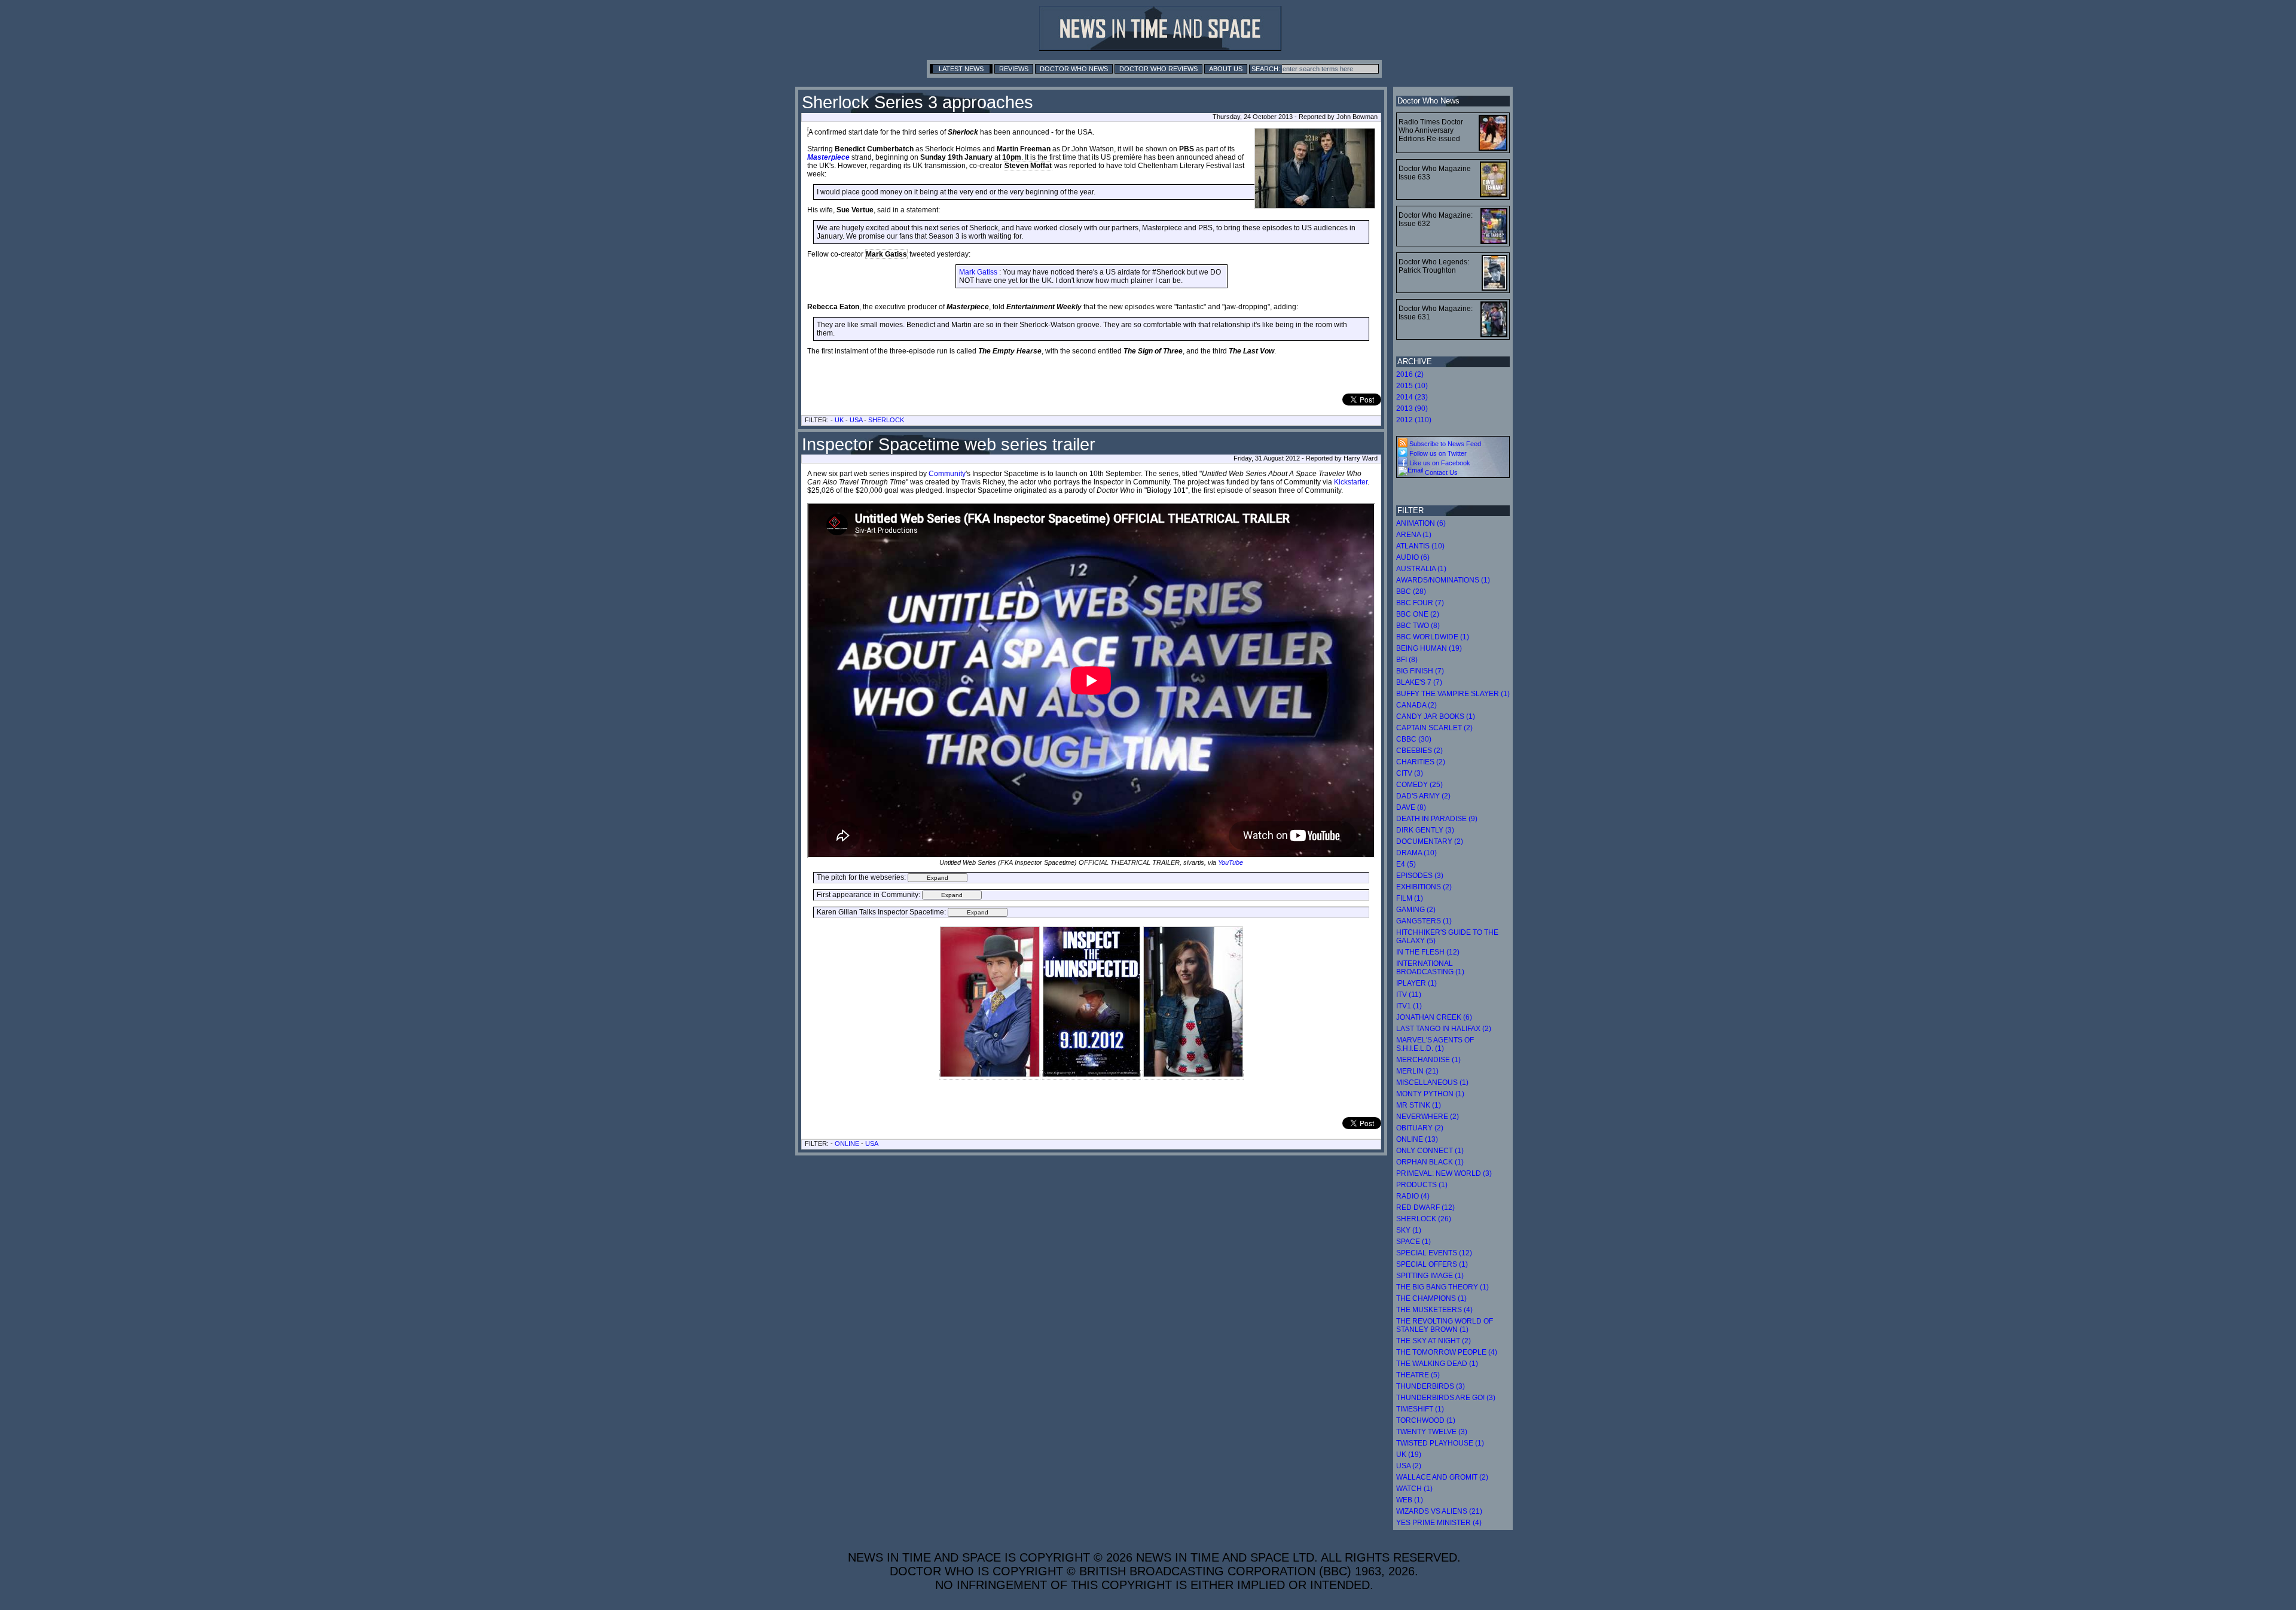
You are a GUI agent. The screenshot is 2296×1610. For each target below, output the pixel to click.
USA (856, 420)
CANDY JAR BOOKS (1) (1436, 716)
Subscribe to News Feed (1444, 444)
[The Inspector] (990, 1075)
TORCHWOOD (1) (1426, 1420)
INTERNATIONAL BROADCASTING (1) (1430, 968)
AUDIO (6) (1413, 557)
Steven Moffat (1028, 166)
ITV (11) (1409, 995)
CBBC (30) (1414, 739)
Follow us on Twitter (1437, 453)
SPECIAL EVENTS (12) (1434, 1253)
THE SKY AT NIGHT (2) (1434, 1341)
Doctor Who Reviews (1158, 69)
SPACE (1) (1413, 1242)
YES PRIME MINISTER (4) (1439, 1523)
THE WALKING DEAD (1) (1437, 1364)
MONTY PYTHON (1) (1430, 1094)
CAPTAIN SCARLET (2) (1434, 728)
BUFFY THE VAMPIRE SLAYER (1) (1453, 694)
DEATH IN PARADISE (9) (1437, 819)
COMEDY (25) (1419, 785)
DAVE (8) (1411, 807)
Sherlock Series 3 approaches (918, 102)
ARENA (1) (1414, 535)
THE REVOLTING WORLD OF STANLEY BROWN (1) (1445, 1325)
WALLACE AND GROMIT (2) (1442, 1477)
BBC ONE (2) (1418, 614)
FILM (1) (1410, 898)
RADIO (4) (1413, 1196)
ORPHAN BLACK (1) (1430, 1162)
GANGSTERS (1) (1424, 921)
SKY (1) (1409, 1230)
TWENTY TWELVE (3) (1432, 1432)
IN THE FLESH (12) (1428, 952)
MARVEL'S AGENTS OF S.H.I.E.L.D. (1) (1435, 1044)
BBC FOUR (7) (1420, 603)
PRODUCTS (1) (1422, 1185)
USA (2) (1409, 1466)
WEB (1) (1410, 1500)
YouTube (1231, 862)
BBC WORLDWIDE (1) (1433, 637)
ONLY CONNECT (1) (1430, 1151)
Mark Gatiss (886, 254)
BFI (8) (1407, 660)
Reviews (1014, 69)
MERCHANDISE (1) (1428, 1060)
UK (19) (1409, 1455)
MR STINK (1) (1419, 1105)
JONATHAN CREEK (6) (1434, 1017)
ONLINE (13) (1417, 1139)
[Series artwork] (1091, 1075)
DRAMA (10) (1416, 853)
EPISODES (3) (1420, 876)
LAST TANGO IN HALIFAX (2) (1444, 1029)
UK (839, 420)
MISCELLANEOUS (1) (1432, 1083)
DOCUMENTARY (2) (1430, 841)
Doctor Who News (1074, 69)
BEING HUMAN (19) (1429, 648)
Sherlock (886, 420)
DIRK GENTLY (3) (1425, 830)
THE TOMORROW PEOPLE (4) (1447, 1352)
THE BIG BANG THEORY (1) (1442, 1287)
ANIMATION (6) (1421, 523)
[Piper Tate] (1193, 1075)
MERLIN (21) (1417, 1071)
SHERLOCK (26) (1424, 1219)
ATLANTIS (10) (1420, 546)
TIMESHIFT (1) (1420, 1409)
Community (947, 474)
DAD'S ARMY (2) (1423, 796)
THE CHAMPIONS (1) (1431, 1298)
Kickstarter (1351, 482)
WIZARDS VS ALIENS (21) (1439, 1511)
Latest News (961, 69)
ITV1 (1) (1409, 1006)
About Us (1226, 69)
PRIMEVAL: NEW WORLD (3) (1444, 1173)
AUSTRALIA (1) (1421, 569)
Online (847, 1144)
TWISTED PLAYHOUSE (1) (1440, 1443)
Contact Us (1440, 472)
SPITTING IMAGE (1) (1430, 1276)
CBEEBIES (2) (1419, 751)
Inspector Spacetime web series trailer (949, 444)
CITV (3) (1410, 773)
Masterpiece (828, 157)
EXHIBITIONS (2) (1424, 887)
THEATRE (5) (1418, 1375)
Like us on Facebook (1439, 463)
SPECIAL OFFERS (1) (1432, 1264)
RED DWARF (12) (1425, 1207)
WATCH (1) (1414, 1489)
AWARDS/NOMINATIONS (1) (1443, 580)
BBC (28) (1411, 591)
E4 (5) (1406, 864)
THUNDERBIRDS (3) (1431, 1386)
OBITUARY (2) (1420, 1128)
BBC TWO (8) (1418, 626)
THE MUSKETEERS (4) (1434, 1310)
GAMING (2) (1416, 910)
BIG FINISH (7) (1420, 671)
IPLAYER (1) (1416, 983)
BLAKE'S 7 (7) (1419, 682)
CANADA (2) (1416, 705)
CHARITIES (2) (1421, 762)
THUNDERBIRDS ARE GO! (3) (1446, 1398)
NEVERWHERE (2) (1428, 1117)
